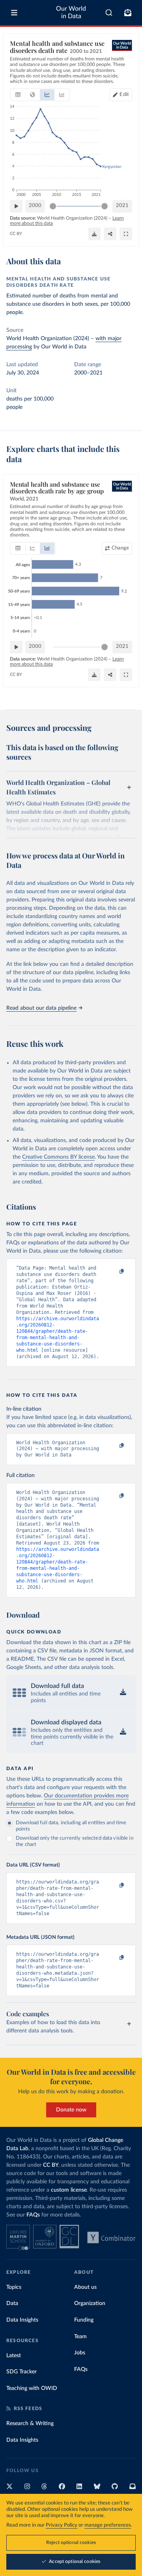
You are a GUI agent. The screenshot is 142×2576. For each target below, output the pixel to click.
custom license (69, 2190)
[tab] (18, 95)
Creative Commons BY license (58, 1157)
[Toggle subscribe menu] (128, 13)
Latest (14, 2356)
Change (120, 548)
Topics (14, 2287)
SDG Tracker (21, 2372)
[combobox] (109, 13)
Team (80, 2337)
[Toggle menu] (14, 13)
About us (85, 2287)
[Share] (110, 234)
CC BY (16, 234)
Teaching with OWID (32, 2388)
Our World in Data (71, 12)
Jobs (80, 2353)
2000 (35, 206)
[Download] (94, 234)
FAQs (33, 2215)
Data (12, 2303)
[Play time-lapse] (16, 206)
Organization (90, 2303)
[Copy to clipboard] (113, 1272)
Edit (124, 95)
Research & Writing (30, 2424)
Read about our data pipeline (41, 1008)
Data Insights (22, 2320)
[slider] (53, 206)
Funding (84, 2320)
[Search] (109, 13)
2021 (122, 206)
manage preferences (108, 2525)
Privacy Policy (62, 2525)
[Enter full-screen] (126, 234)
